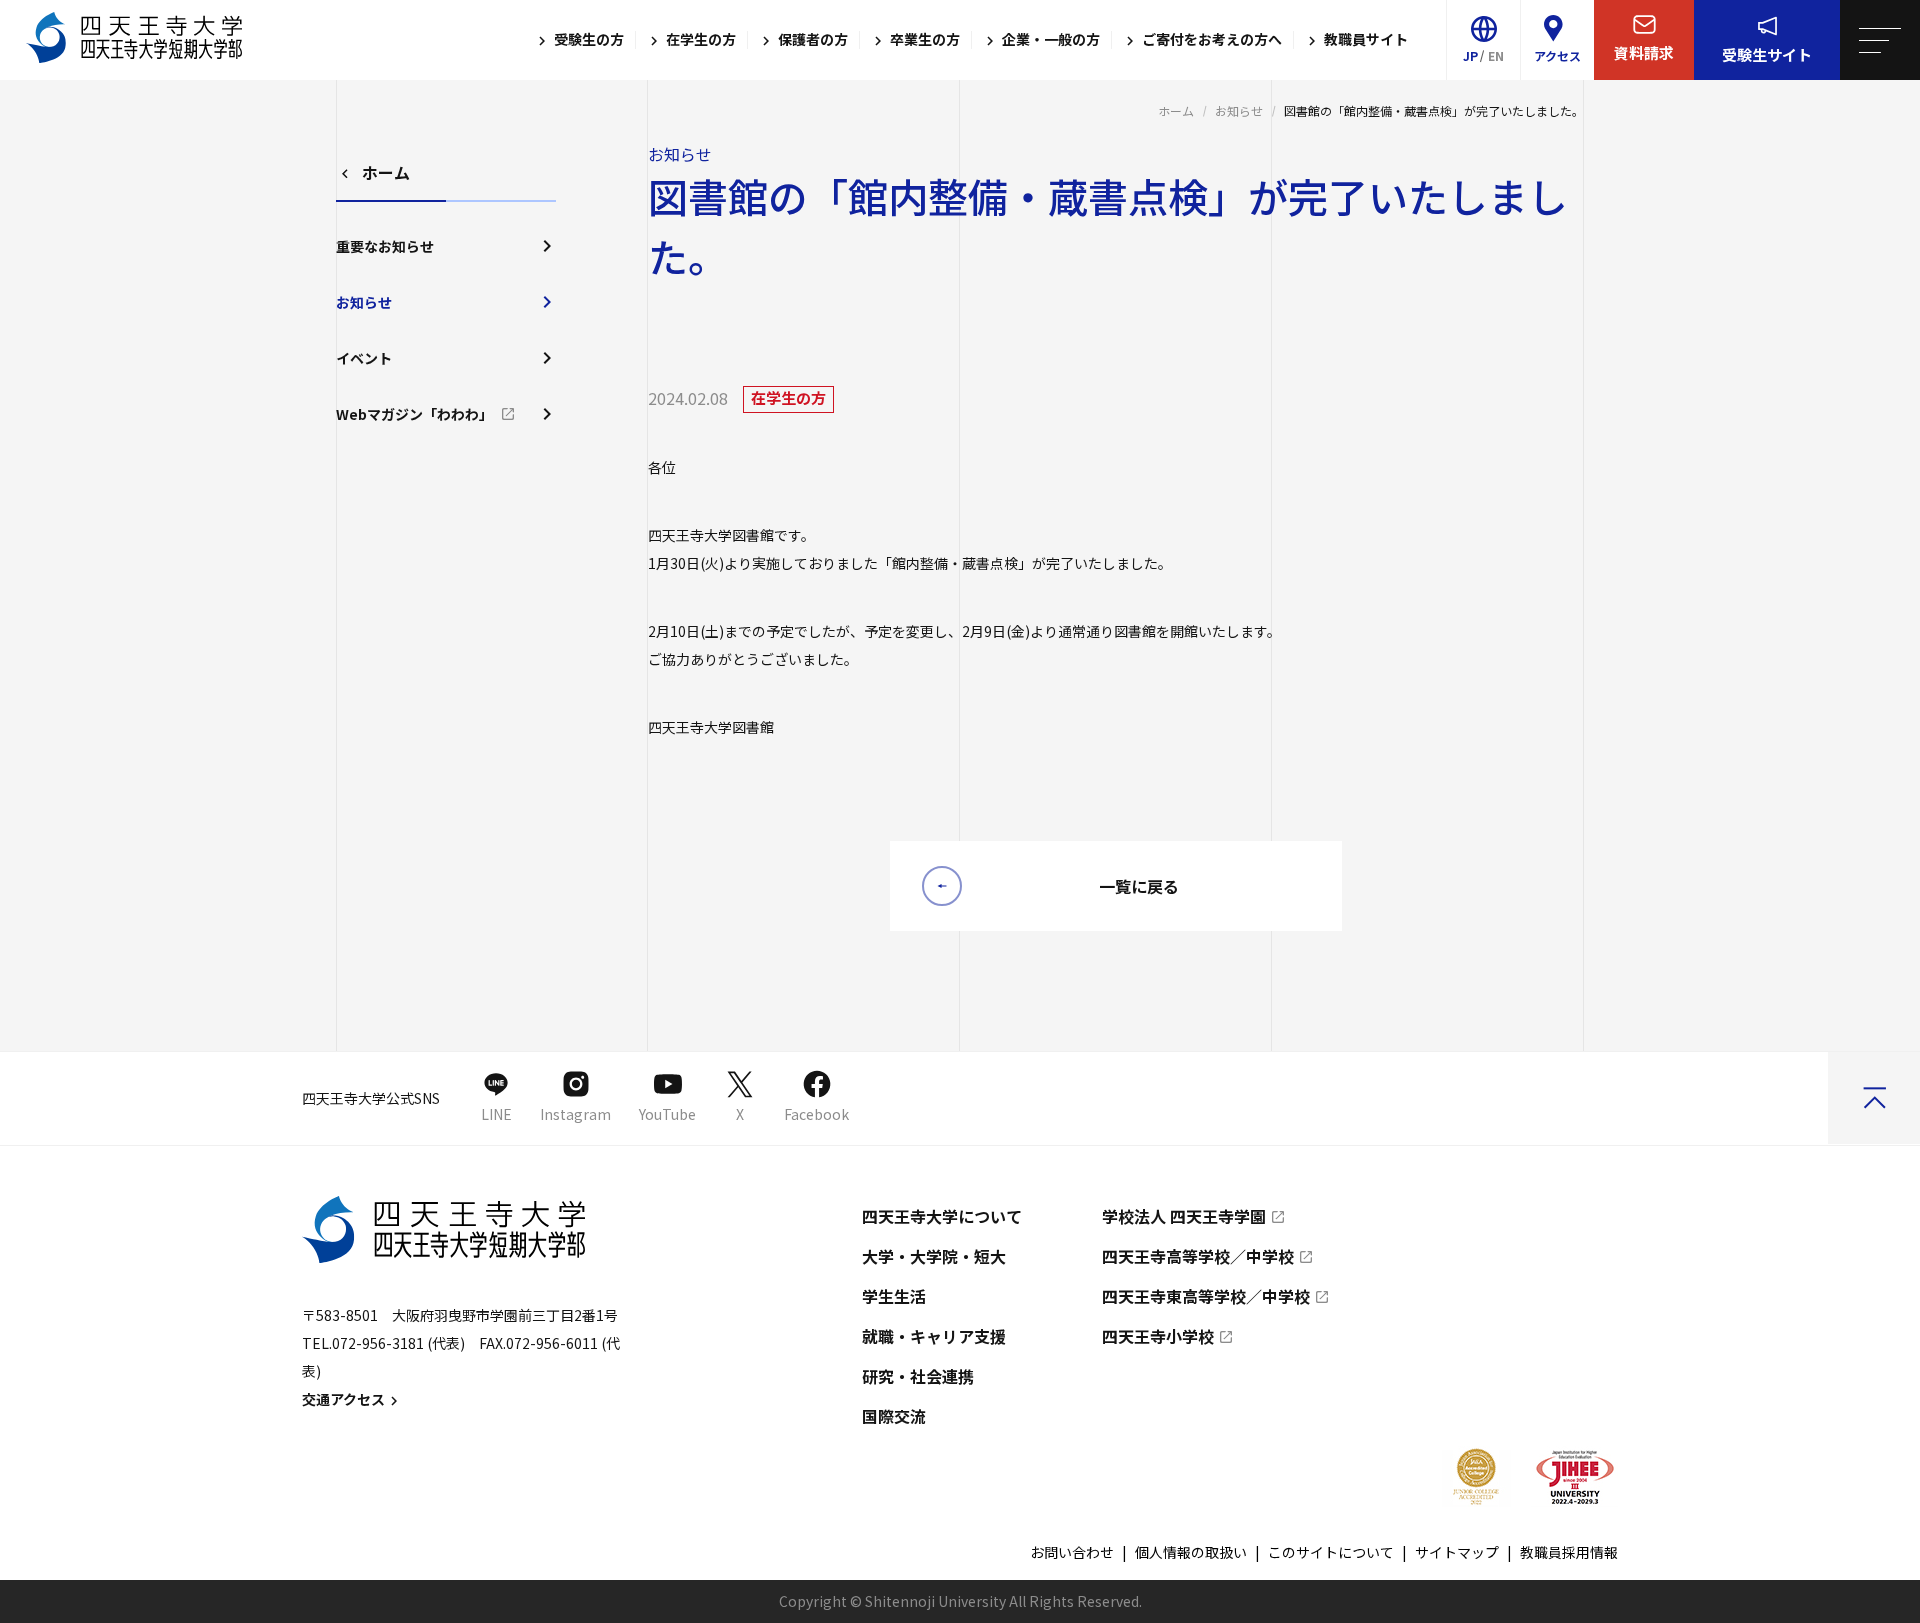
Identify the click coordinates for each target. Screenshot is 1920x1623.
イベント (364, 358)
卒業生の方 (923, 39)
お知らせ (1239, 110)
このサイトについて (1331, 1552)
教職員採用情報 (1569, 1552)
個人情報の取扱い (1191, 1552)
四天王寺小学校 (1158, 1336)
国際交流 (894, 1416)
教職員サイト (1364, 39)
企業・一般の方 (1049, 39)
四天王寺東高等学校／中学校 (1206, 1296)
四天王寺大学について (942, 1216)
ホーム (1176, 110)
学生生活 (894, 1296)
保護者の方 (811, 39)
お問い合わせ (1072, 1552)
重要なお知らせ (385, 246)
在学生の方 (699, 39)
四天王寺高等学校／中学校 (1198, 1256)
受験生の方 (587, 39)
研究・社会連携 (918, 1376)
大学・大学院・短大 (934, 1256)
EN (1496, 55)
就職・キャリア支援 (934, 1336)
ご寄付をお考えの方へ (1210, 39)
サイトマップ (1457, 1552)
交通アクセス (343, 1399)
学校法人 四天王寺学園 (1184, 1216)
